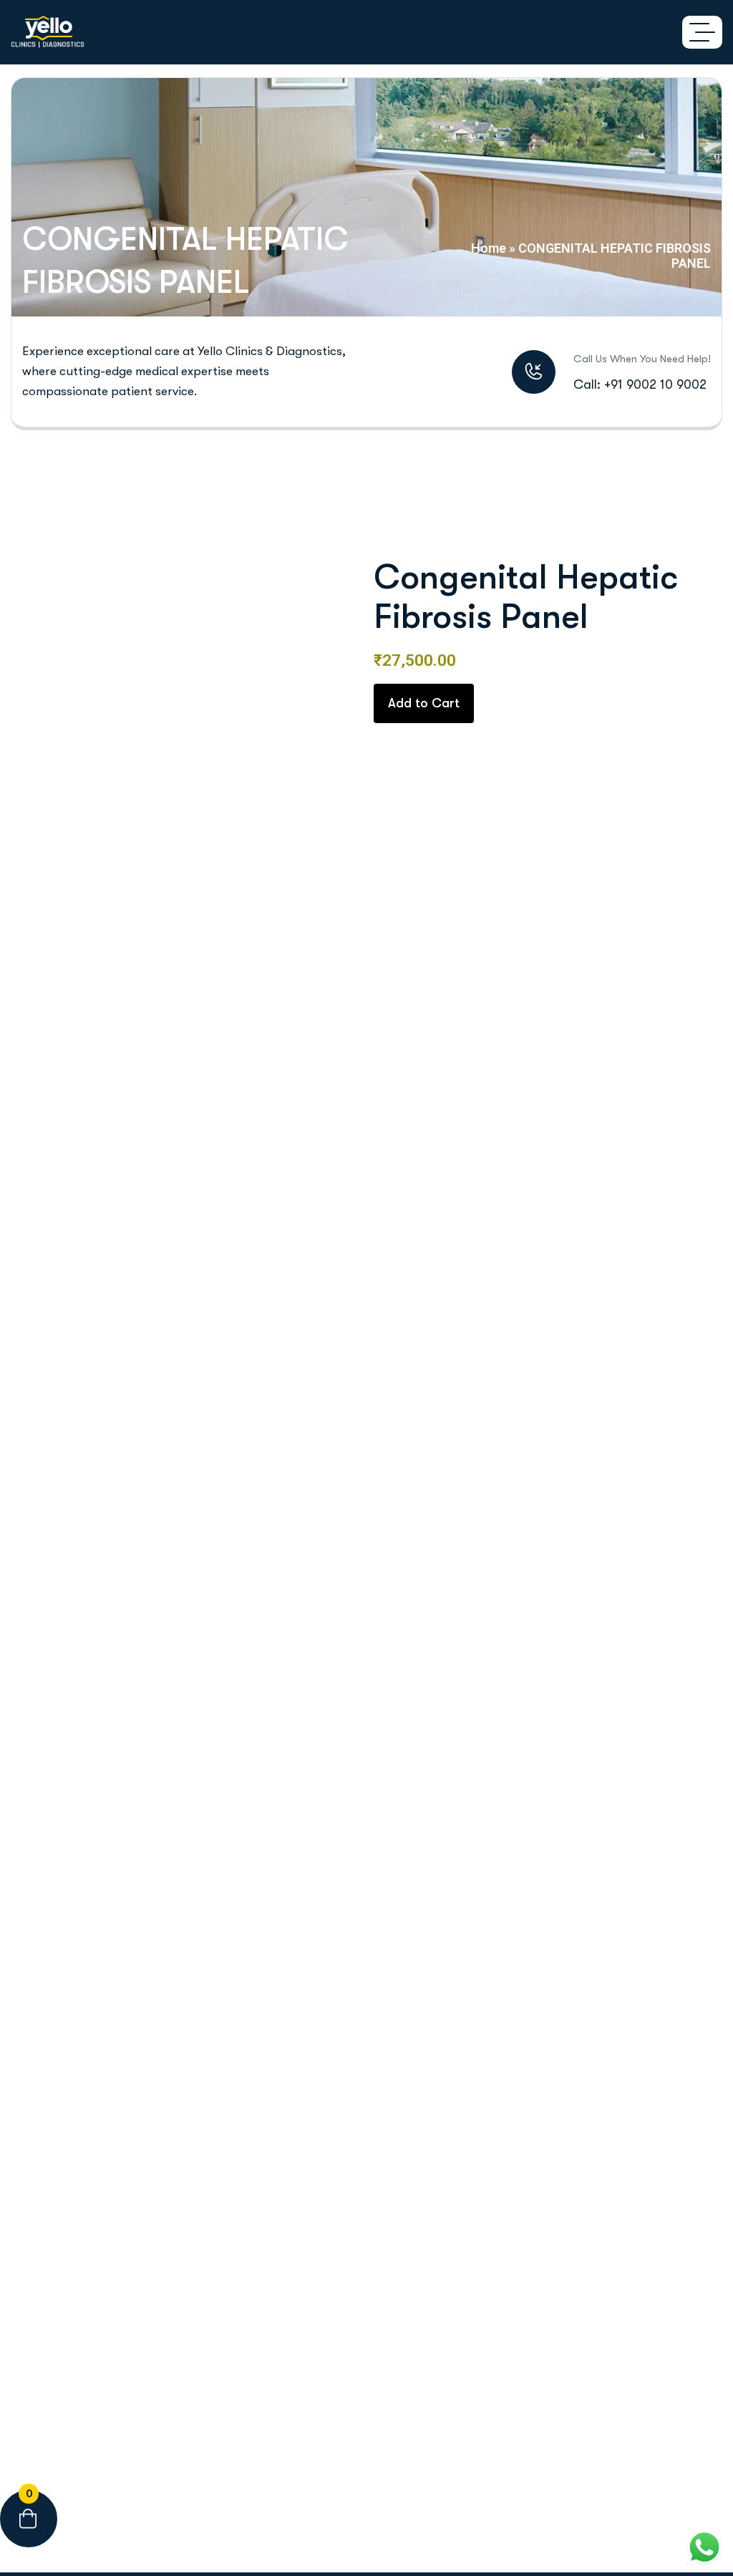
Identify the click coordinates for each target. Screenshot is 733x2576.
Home (489, 248)
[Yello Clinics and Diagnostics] (48, 32)
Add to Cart (424, 703)
